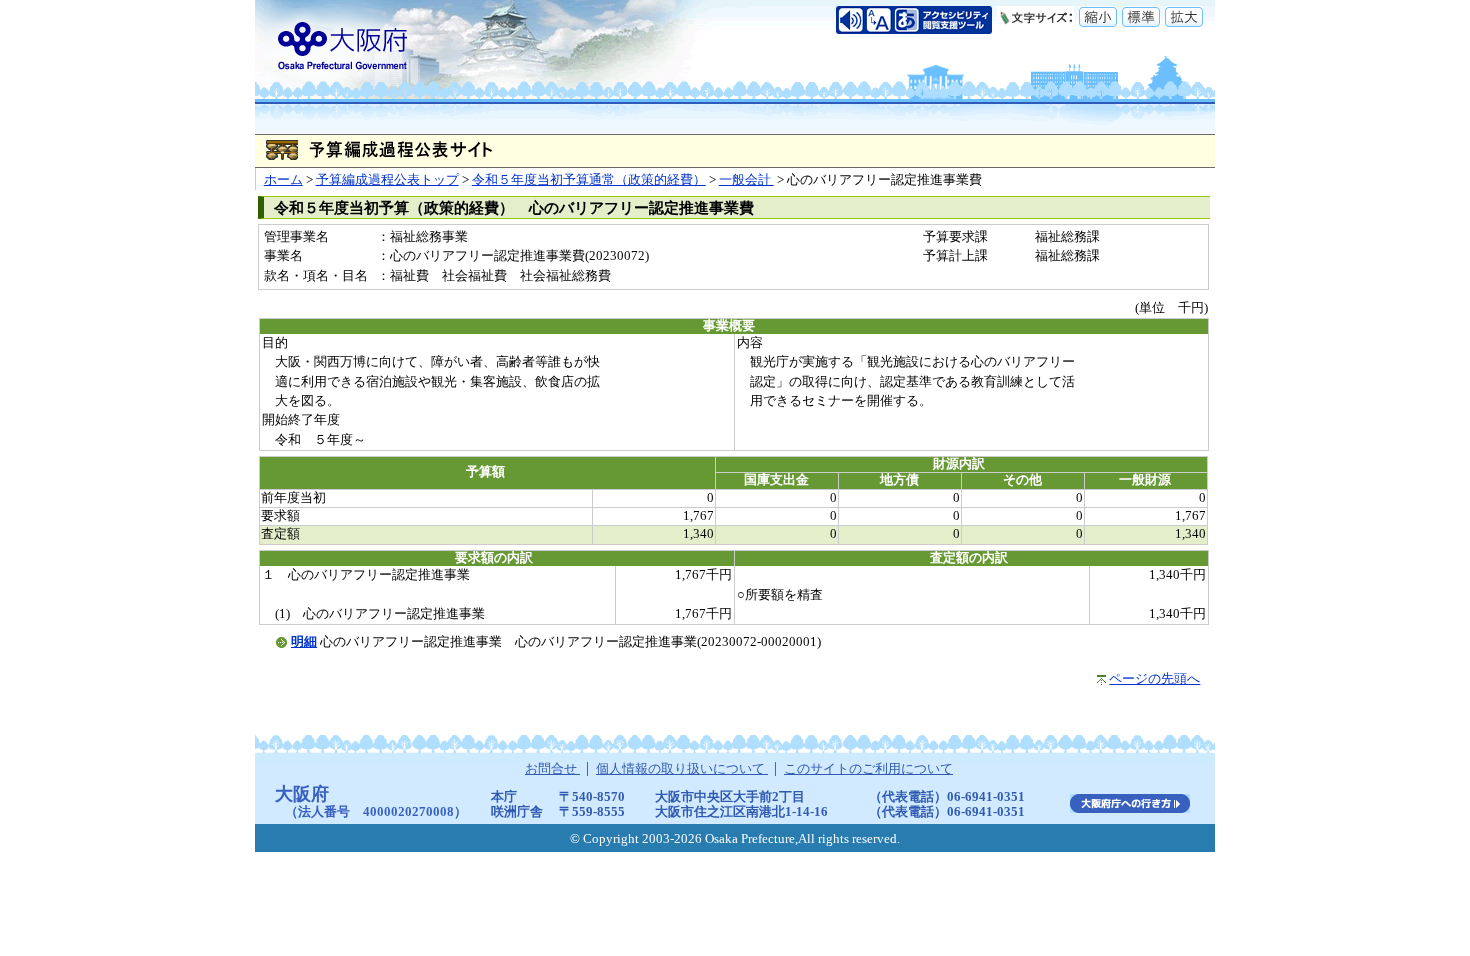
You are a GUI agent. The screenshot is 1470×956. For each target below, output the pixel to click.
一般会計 (746, 180)
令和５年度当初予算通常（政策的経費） (589, 180)
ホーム (283, 180)
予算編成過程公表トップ (387, 180)
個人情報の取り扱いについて (682, 769)
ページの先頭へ (1154, 679)
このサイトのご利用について (868, 769)
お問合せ (552, 769)
